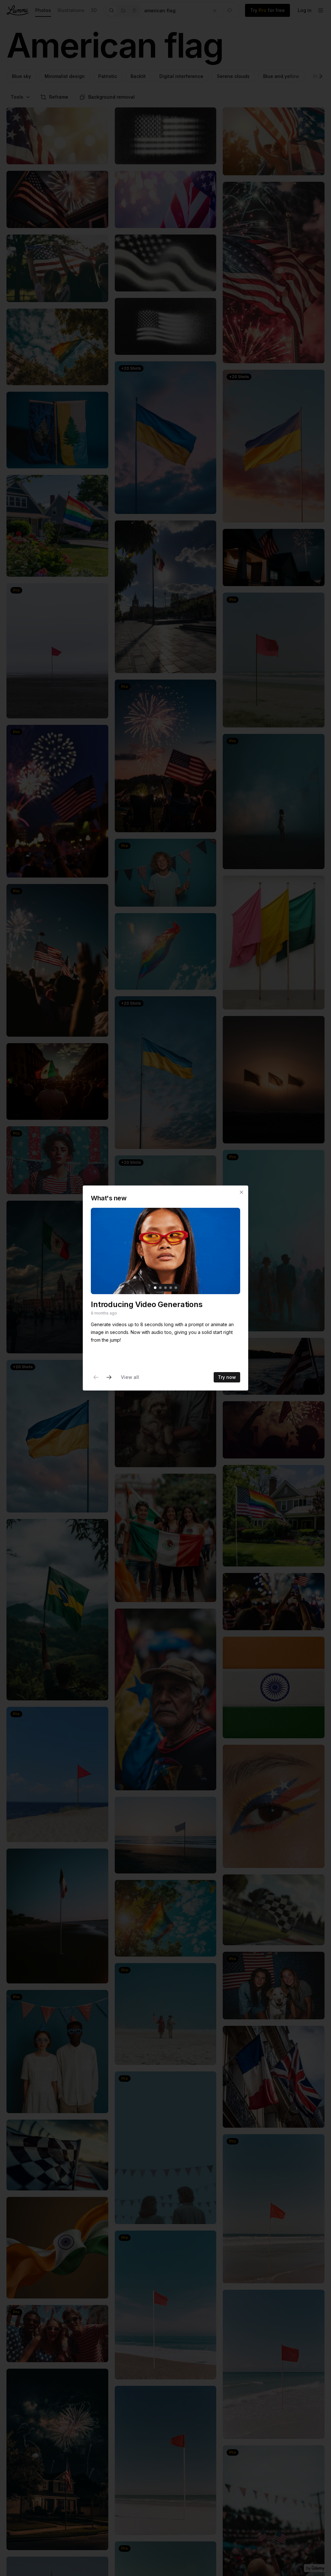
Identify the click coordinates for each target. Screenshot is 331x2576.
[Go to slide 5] (176, 1288)
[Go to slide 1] (155, 1288)
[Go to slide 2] (160, 1288)
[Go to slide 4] (171, 1288)
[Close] (241, 1192)
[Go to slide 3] (165, 1288)
